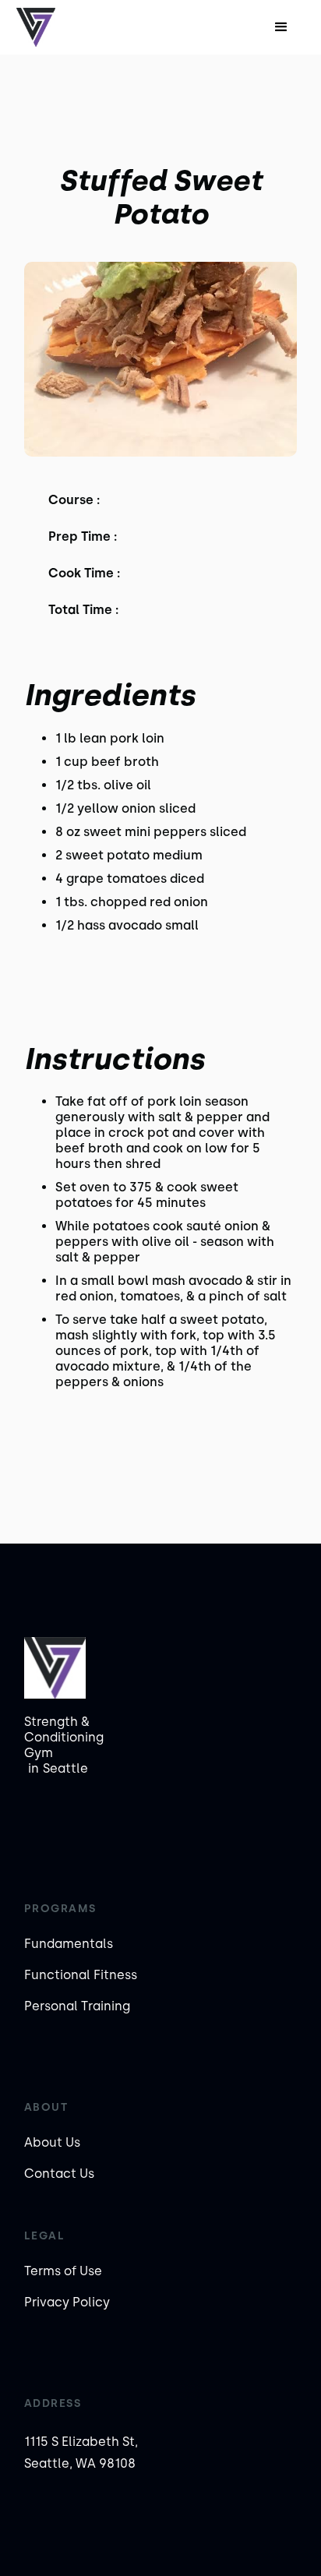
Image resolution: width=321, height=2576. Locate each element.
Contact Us (59, 2174)
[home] (67, 27)
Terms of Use (63, 2271)
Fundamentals (69, 1944)
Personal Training (77, 2006)
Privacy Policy (67, 2302)
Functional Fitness (81, 1975)
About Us (52, 2142)
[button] (281, 27)
